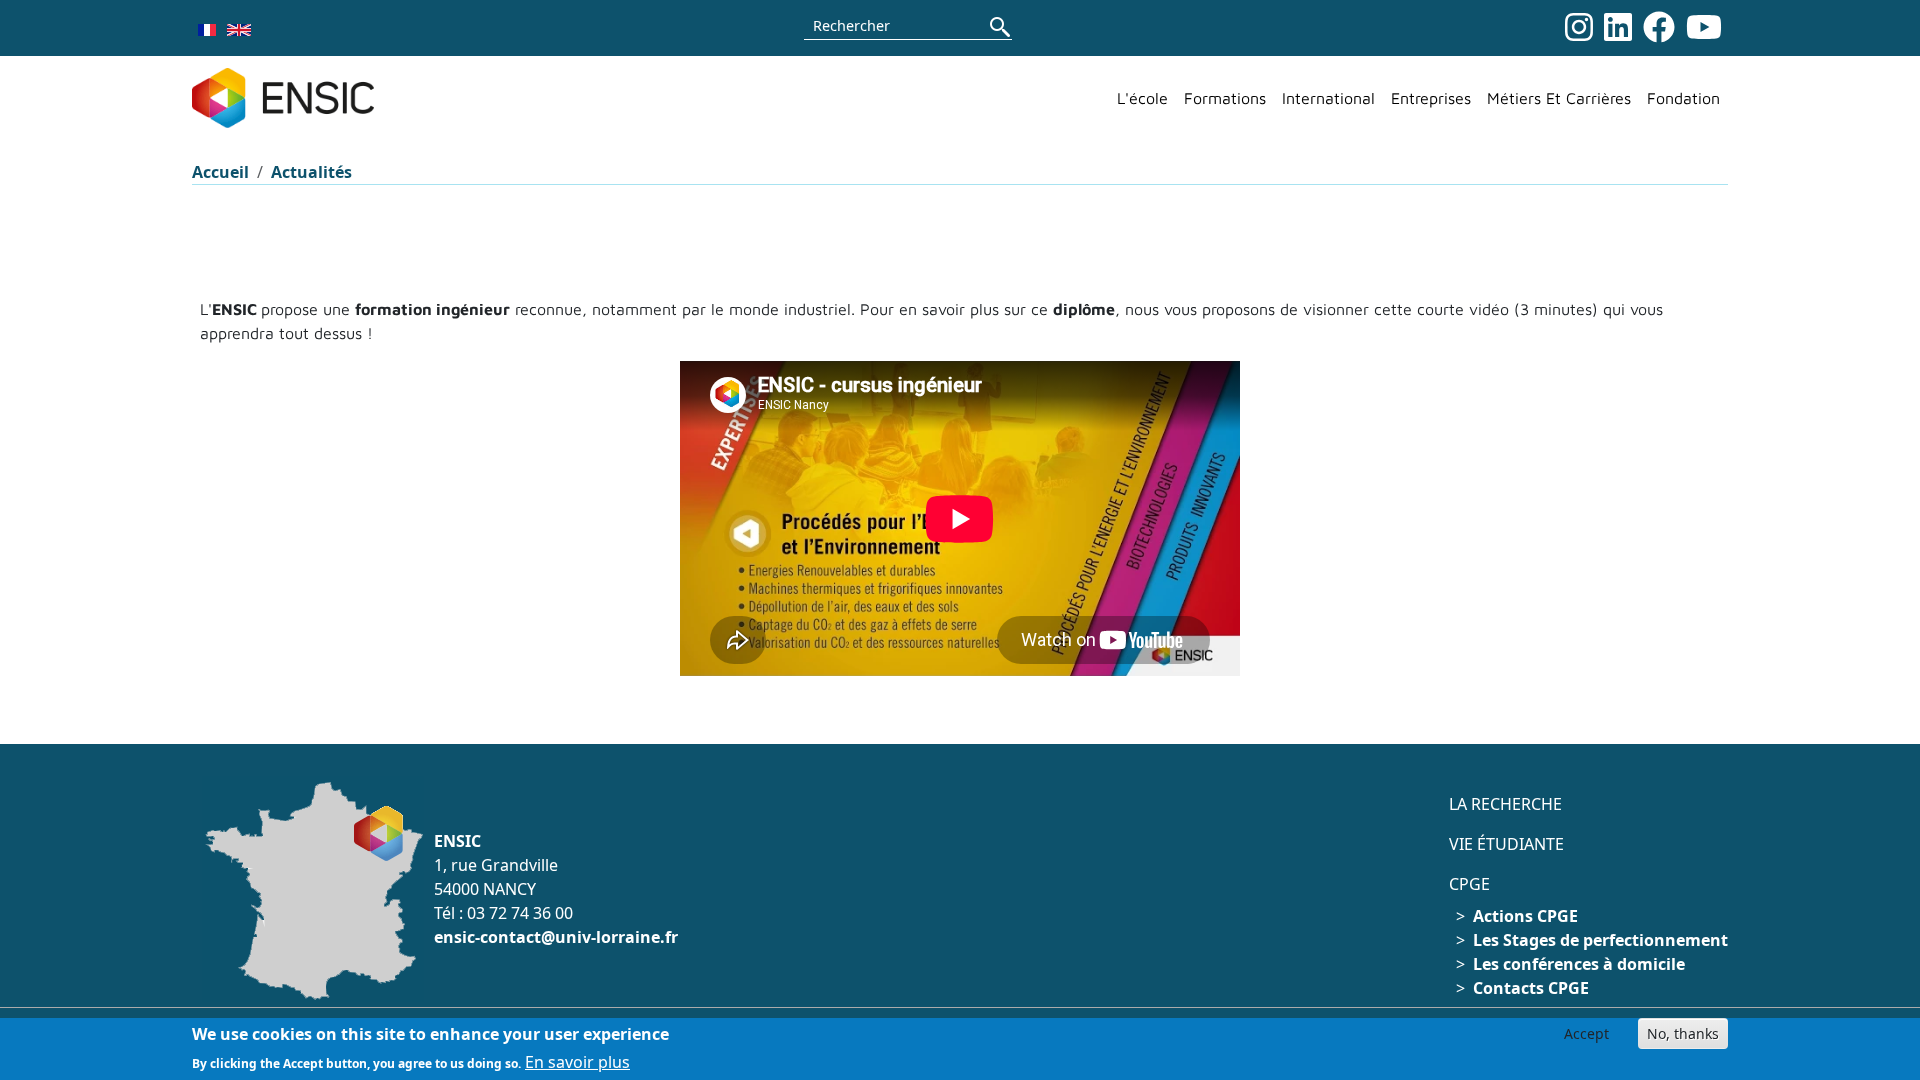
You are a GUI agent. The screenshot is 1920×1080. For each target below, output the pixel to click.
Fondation (1683, 98)
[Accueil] (291, 98)
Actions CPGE (1525, 916)
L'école (1142, 98)
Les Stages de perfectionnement (1600, 940)
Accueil (220, 172)
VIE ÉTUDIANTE (1506, 844)
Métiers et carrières (1559, 98)
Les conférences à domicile (1579, 964)
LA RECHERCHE (1505, 804)
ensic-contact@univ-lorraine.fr (556, 937)
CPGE (1469, 884)
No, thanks (1683, 1033)
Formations (1225, 98)
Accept (1586, 1033)
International (1328, 98)
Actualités (311, 172)
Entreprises (1431, 98)
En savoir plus (577, 1062)
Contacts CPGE (1531, 988)
